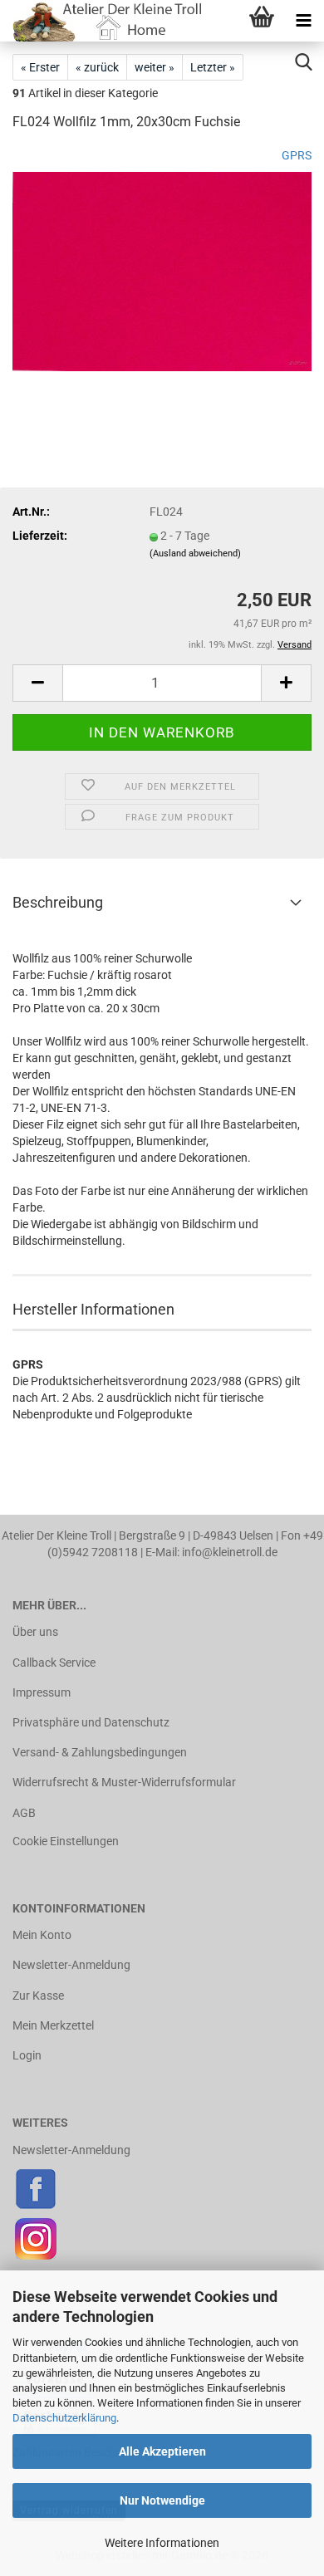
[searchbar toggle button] (303, 62)
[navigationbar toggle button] (303, 21)
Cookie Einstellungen (66, 1841)
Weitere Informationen (162, 2543)
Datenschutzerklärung (64, 2418)
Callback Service (54, 1663)
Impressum (42, 1692)
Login (27, 2055)
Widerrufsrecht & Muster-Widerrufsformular (124, 1782)
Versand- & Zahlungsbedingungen (100, 1752)
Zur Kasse (38, 1996)
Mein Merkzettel (53, 2025)
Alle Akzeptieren (162, 2451)
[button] (37, 683)
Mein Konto (42, 1935)
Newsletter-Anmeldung (71, 1965)
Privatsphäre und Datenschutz (91, 1722)
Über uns (35, 1632)
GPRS (297, 155)
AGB (24, 1813)
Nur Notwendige (162, 2500)
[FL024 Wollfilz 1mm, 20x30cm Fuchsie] (162, 271)
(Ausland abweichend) (195, 553)
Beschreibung (58, 902)
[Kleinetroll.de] (103, 21)
